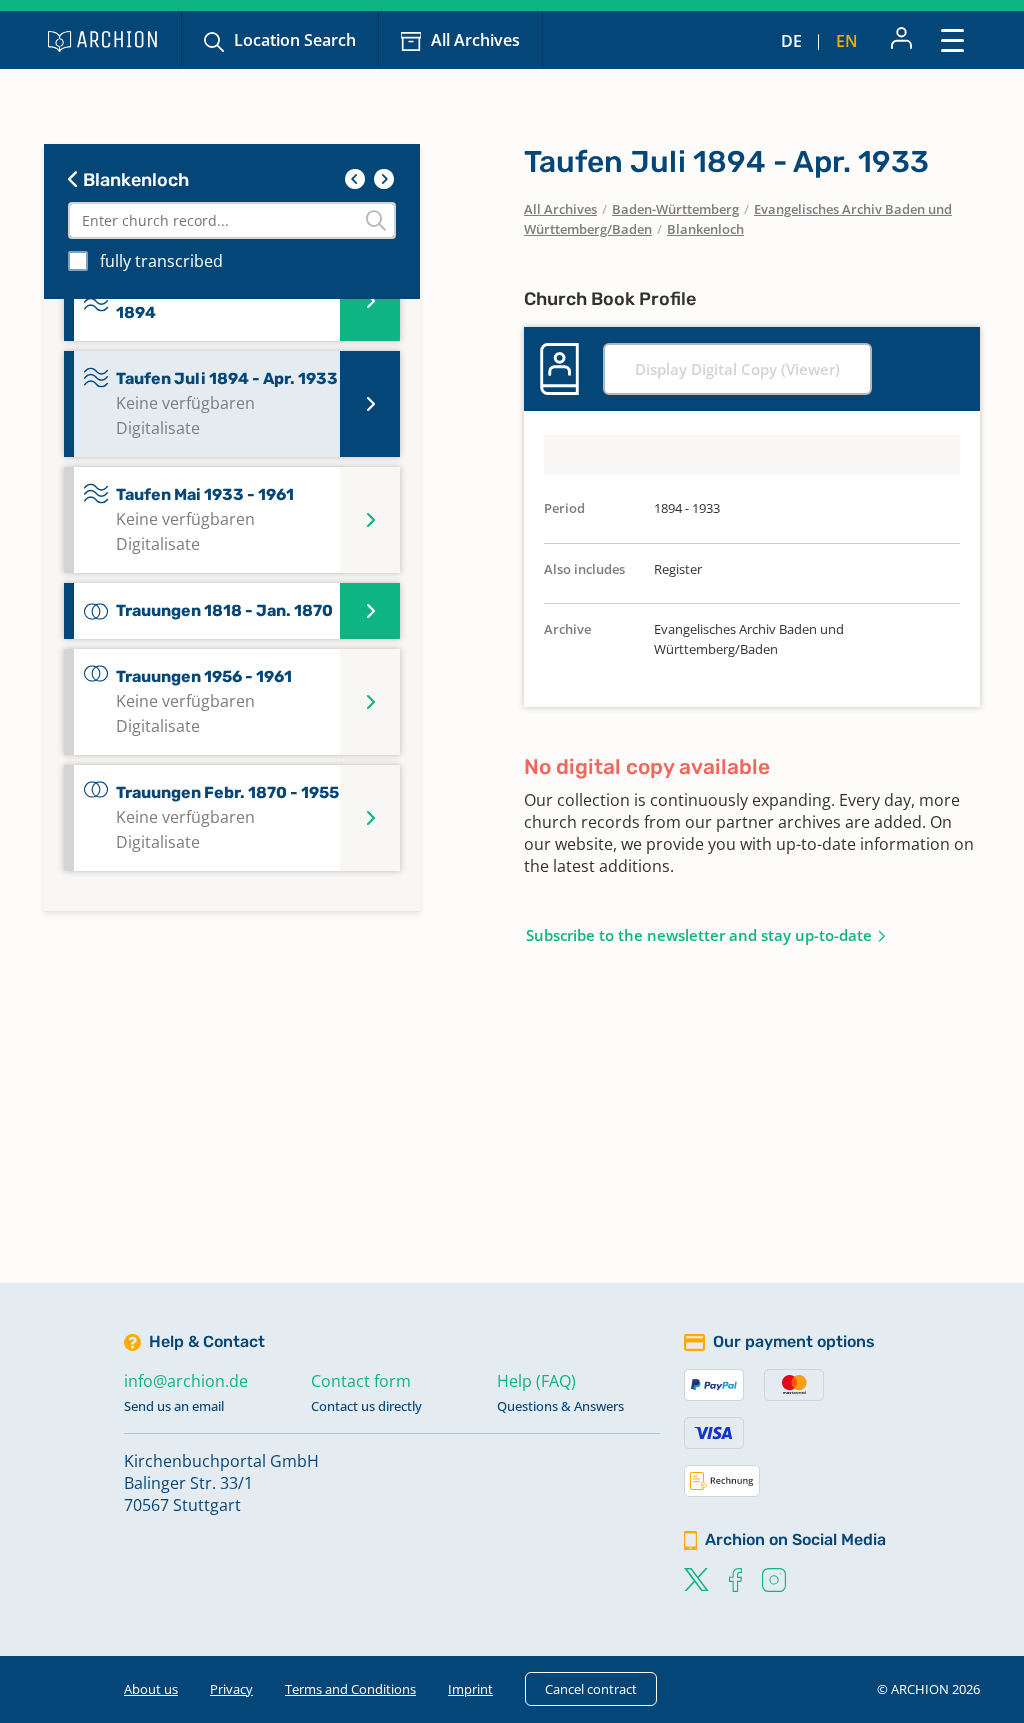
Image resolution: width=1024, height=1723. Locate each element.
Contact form (361, 1381)
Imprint (470, 1689)
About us (151, 1689)
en (847, 41)
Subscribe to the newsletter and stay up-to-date (699, 935)
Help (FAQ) (536, 1381)
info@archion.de (186, 1381)
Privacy (231, 1689)
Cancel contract (591, 1689)
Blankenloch (134, 180)
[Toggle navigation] (952, 39)
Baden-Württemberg (675, 209)
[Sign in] (901, 40)
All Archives (475, 40)
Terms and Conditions (350, 1689)
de (791, 41)
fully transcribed (161, 261)
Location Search (295, 40)
